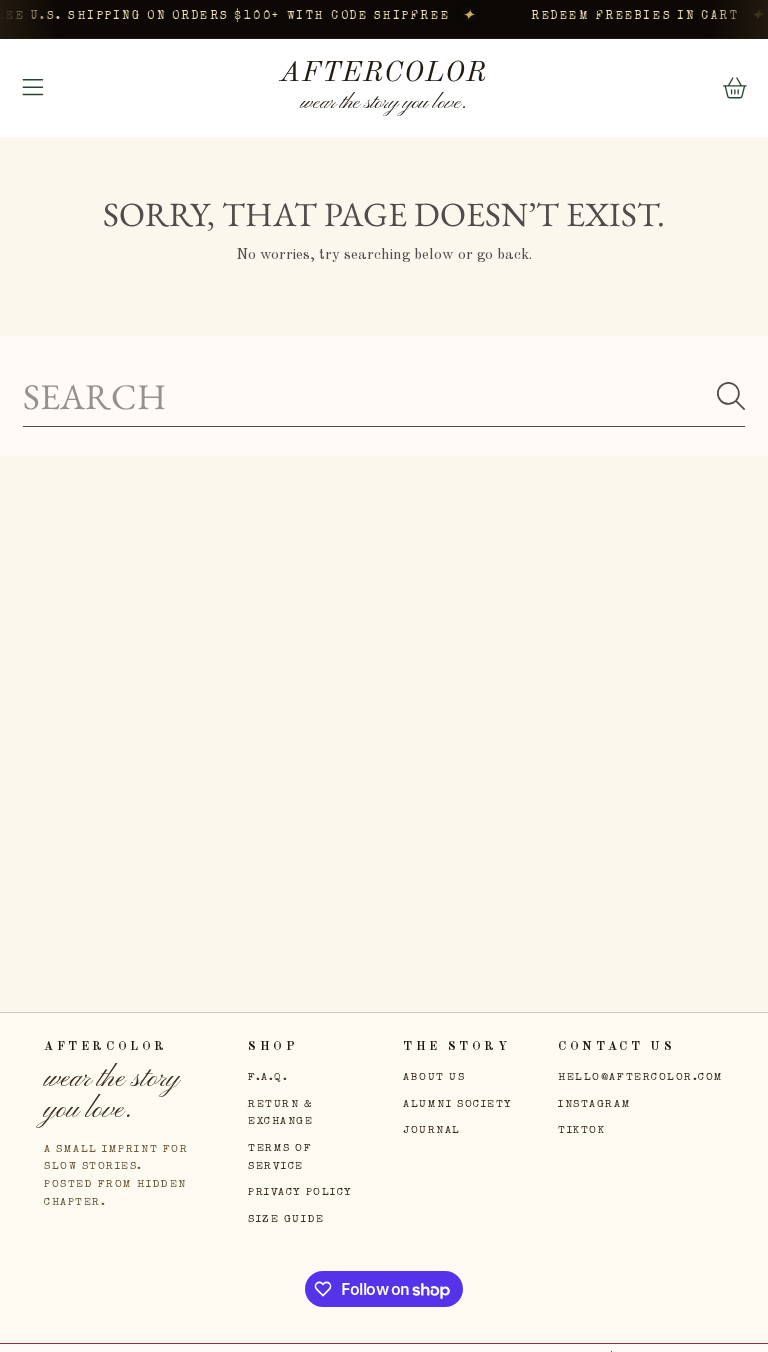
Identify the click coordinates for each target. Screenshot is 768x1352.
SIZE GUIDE (286, 1219)
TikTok (581, 1130)
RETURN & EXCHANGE (280, 1113)
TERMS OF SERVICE (280, 1157)
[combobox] (384, 396)
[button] (33, 88)
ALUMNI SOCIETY (457, 1104)
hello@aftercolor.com (641, 1077)
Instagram (594, 1104)
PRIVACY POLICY (300, 1192)
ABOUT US (434, 1077)
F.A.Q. (268, 1077)
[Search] (731, 396)
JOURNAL (432, 1130)
